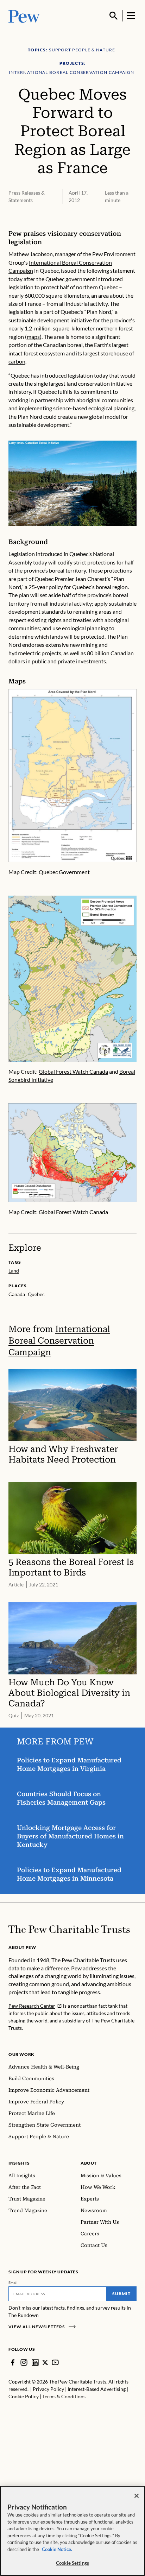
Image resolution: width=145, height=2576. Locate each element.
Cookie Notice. (57, 2549)
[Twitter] (45, 2363)
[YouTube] (55, 2362)
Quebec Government (64, 872)
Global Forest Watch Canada (73, 1071)
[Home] (69, 1929)
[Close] (137, 2496)
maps (33, 337)
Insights (19, 2163)
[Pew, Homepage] (24, 16)
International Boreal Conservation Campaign (59, 1341)
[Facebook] (13, 2362)
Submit (121, 2294)
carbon (17, 361)
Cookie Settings (72, 2563)
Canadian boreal (63, 345)
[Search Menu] (114, 16)
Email (13, 2283)
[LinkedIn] (35, 2362)
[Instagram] (24, 2362)
